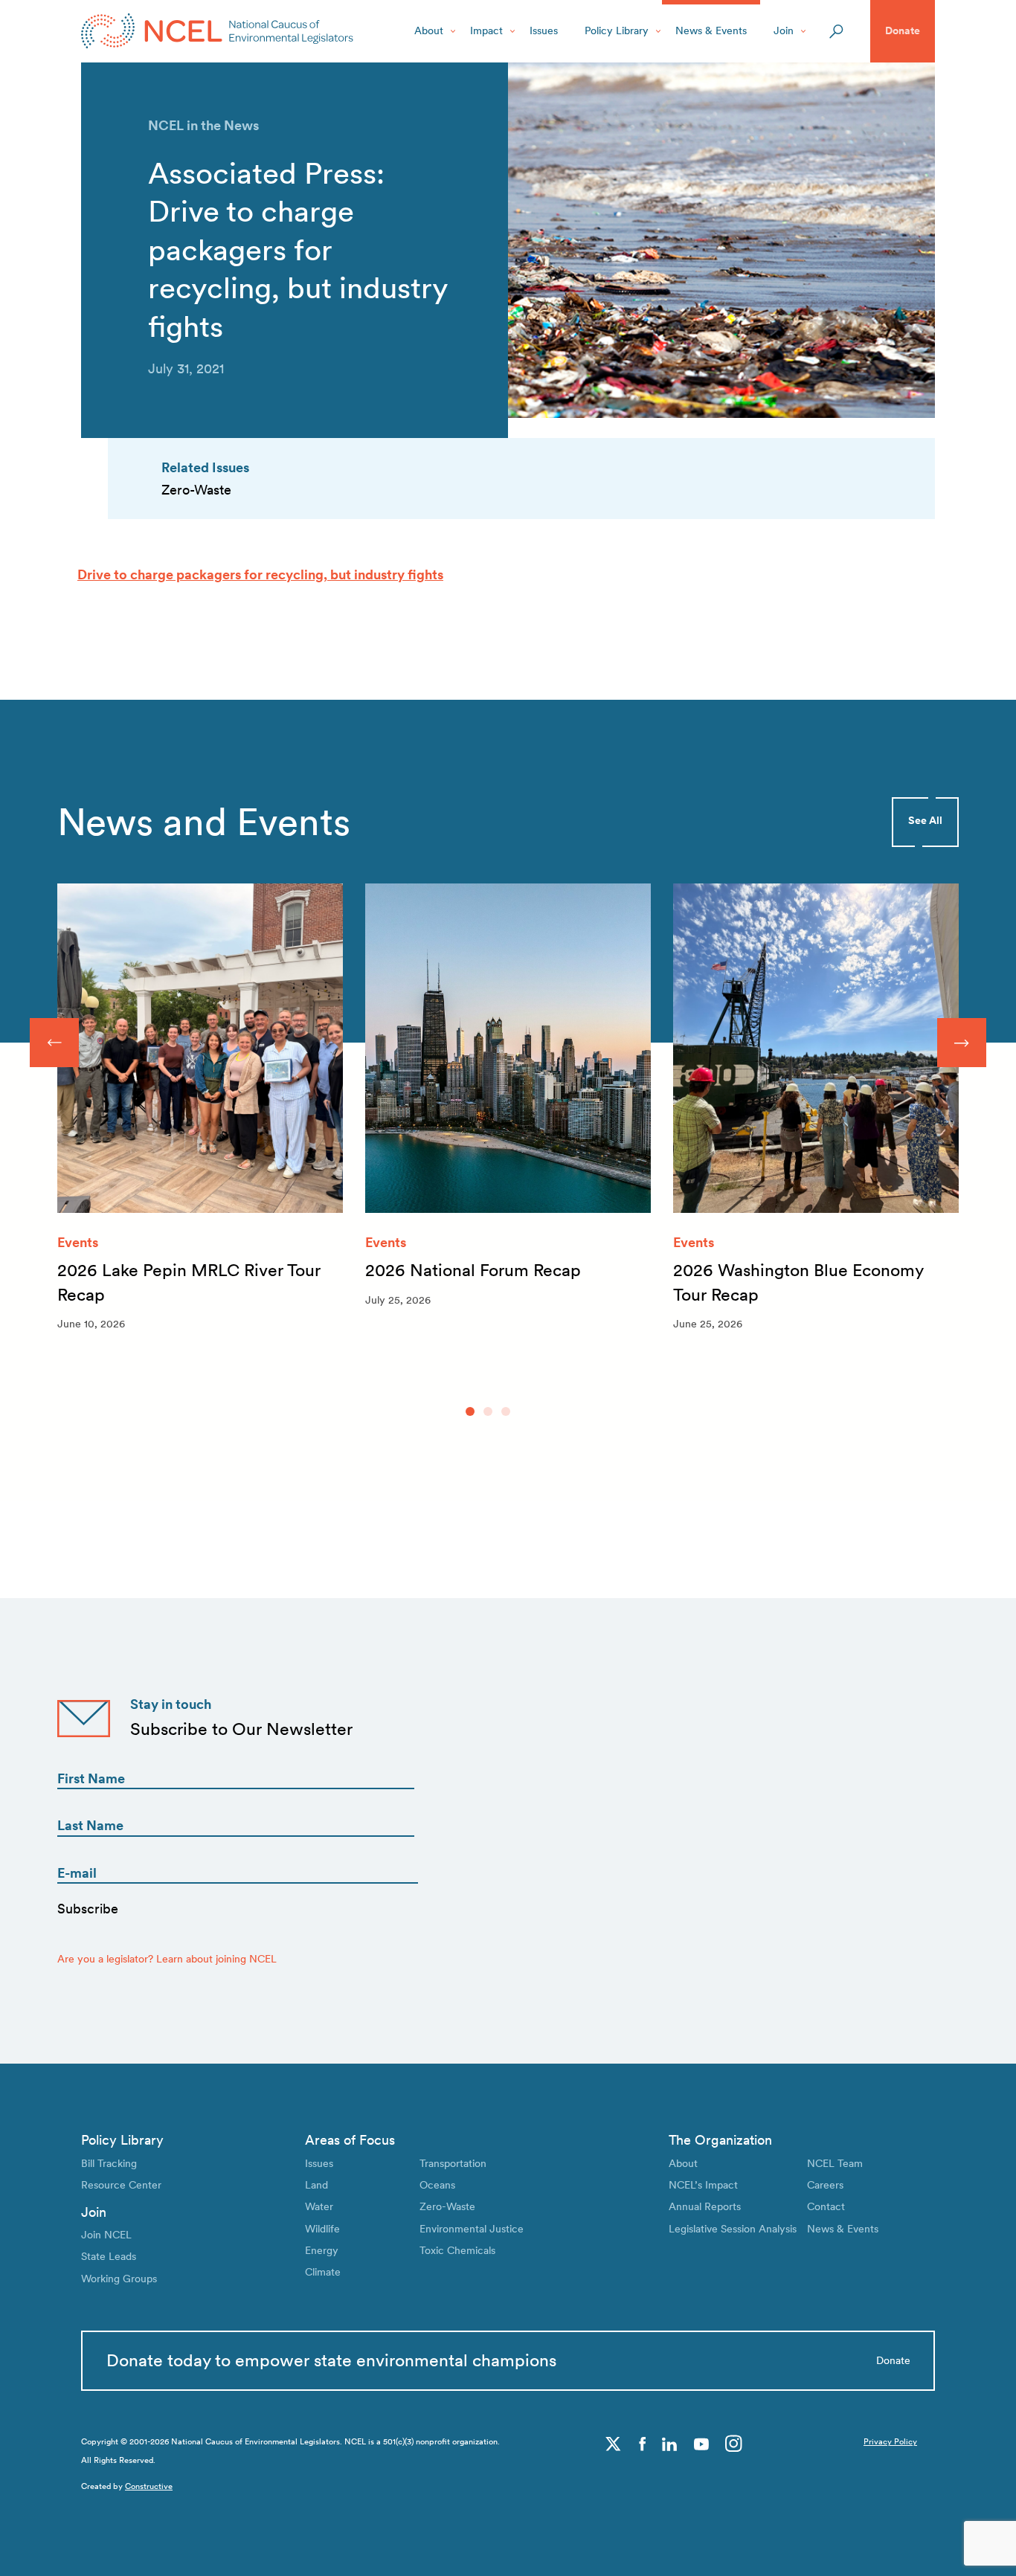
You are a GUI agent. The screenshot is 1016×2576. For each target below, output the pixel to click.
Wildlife (322, 2229)
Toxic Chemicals (457, 2250)
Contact (826, 2206)
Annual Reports (705, 2206)
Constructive (149, 2486)
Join (784, 30)
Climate (323, 2272)
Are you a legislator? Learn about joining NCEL (167, 1959)
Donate (903, 30)
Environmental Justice (472, 2229)
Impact (486, 30)
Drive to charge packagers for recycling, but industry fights (260, 574)
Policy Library (617, 30)
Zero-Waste (447, 2206)
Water (319, 2206)
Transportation (453, 2163)
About (429, 30)
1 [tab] (470, 1411)
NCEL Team (835, 2163)
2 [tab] (488, 1411)
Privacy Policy (890, 2442)
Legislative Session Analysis (733, 2229)
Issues (544, 30)
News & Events (711, 30)
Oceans (437, 2185)
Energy (322, 2250)
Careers (825, 2185)
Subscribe (88, 1909)
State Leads (109, 2256)
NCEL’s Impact (703, 2185)
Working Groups (119, 2279)
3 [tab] (506, 1411)
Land (316, 2185)
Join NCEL (106, 2235)
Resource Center (121, 2185)
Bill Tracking (109, 2163)
